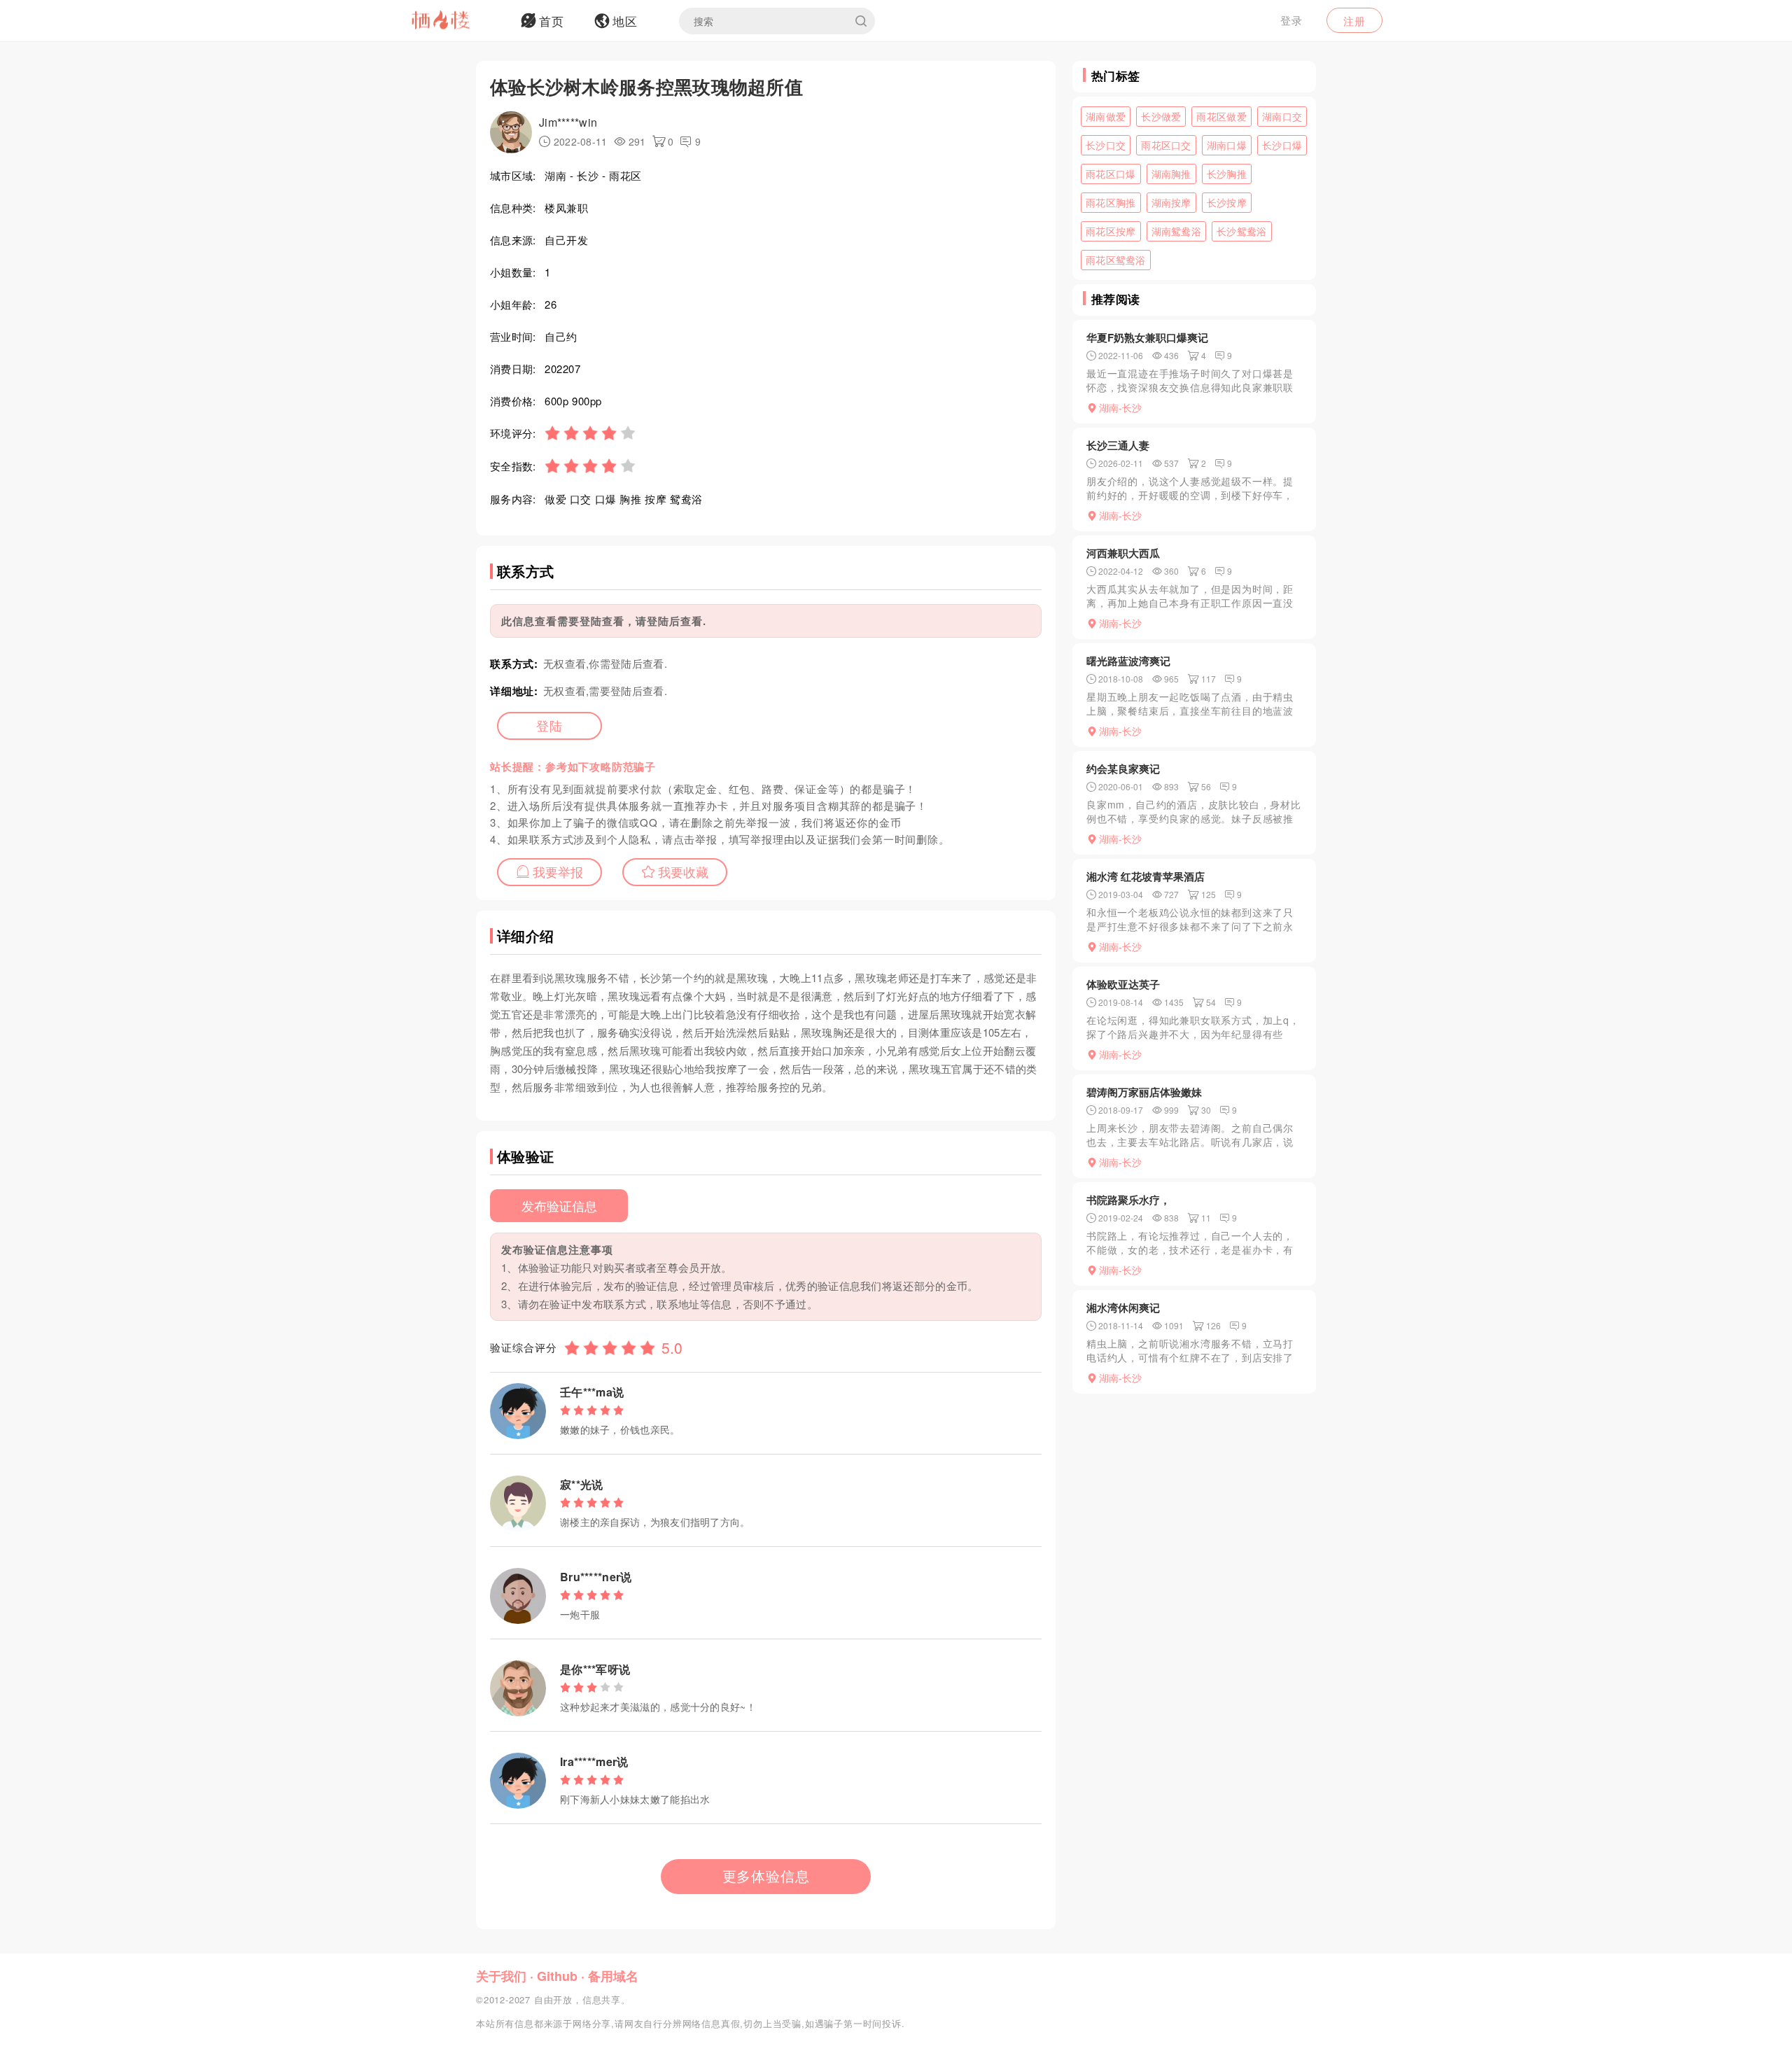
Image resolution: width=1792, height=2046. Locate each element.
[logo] (458, 21)
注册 (1354, 21)
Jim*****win (568, 122)
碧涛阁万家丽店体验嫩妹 (1144, 1092)
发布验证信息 (559, 1205)
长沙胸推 (1227, 174)
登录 (1291, 20)
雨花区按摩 (1111, 231)
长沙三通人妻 (1118, 445)
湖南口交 (1282, 116)
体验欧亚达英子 (1123, 984)
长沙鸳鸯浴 (1242, 231)
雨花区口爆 (1111, 174)
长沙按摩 (1227, 202)
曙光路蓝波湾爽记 (1128, 661)
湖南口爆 (1227, 145)
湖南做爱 (1106, 116)
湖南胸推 (1171, 174)
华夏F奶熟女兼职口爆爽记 (1147, 337)
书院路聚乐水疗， (1128, 1200)
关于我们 (501, 1976)
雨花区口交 (1166, 145)
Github (557, 1976)
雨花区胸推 (1111, 202)
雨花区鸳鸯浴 (1116, 260)
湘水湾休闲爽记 (1123, 1308)
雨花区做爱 (1221, 116)
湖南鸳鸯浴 (1177, 231)
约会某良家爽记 (1123, 769)
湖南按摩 (1171, 202)
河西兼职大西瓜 (1123, 553)
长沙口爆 (1282, 145)
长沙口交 (1106, 145)
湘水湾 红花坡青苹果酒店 (1146, 876)
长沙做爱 (1161, 116)
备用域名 (613, 1976)
